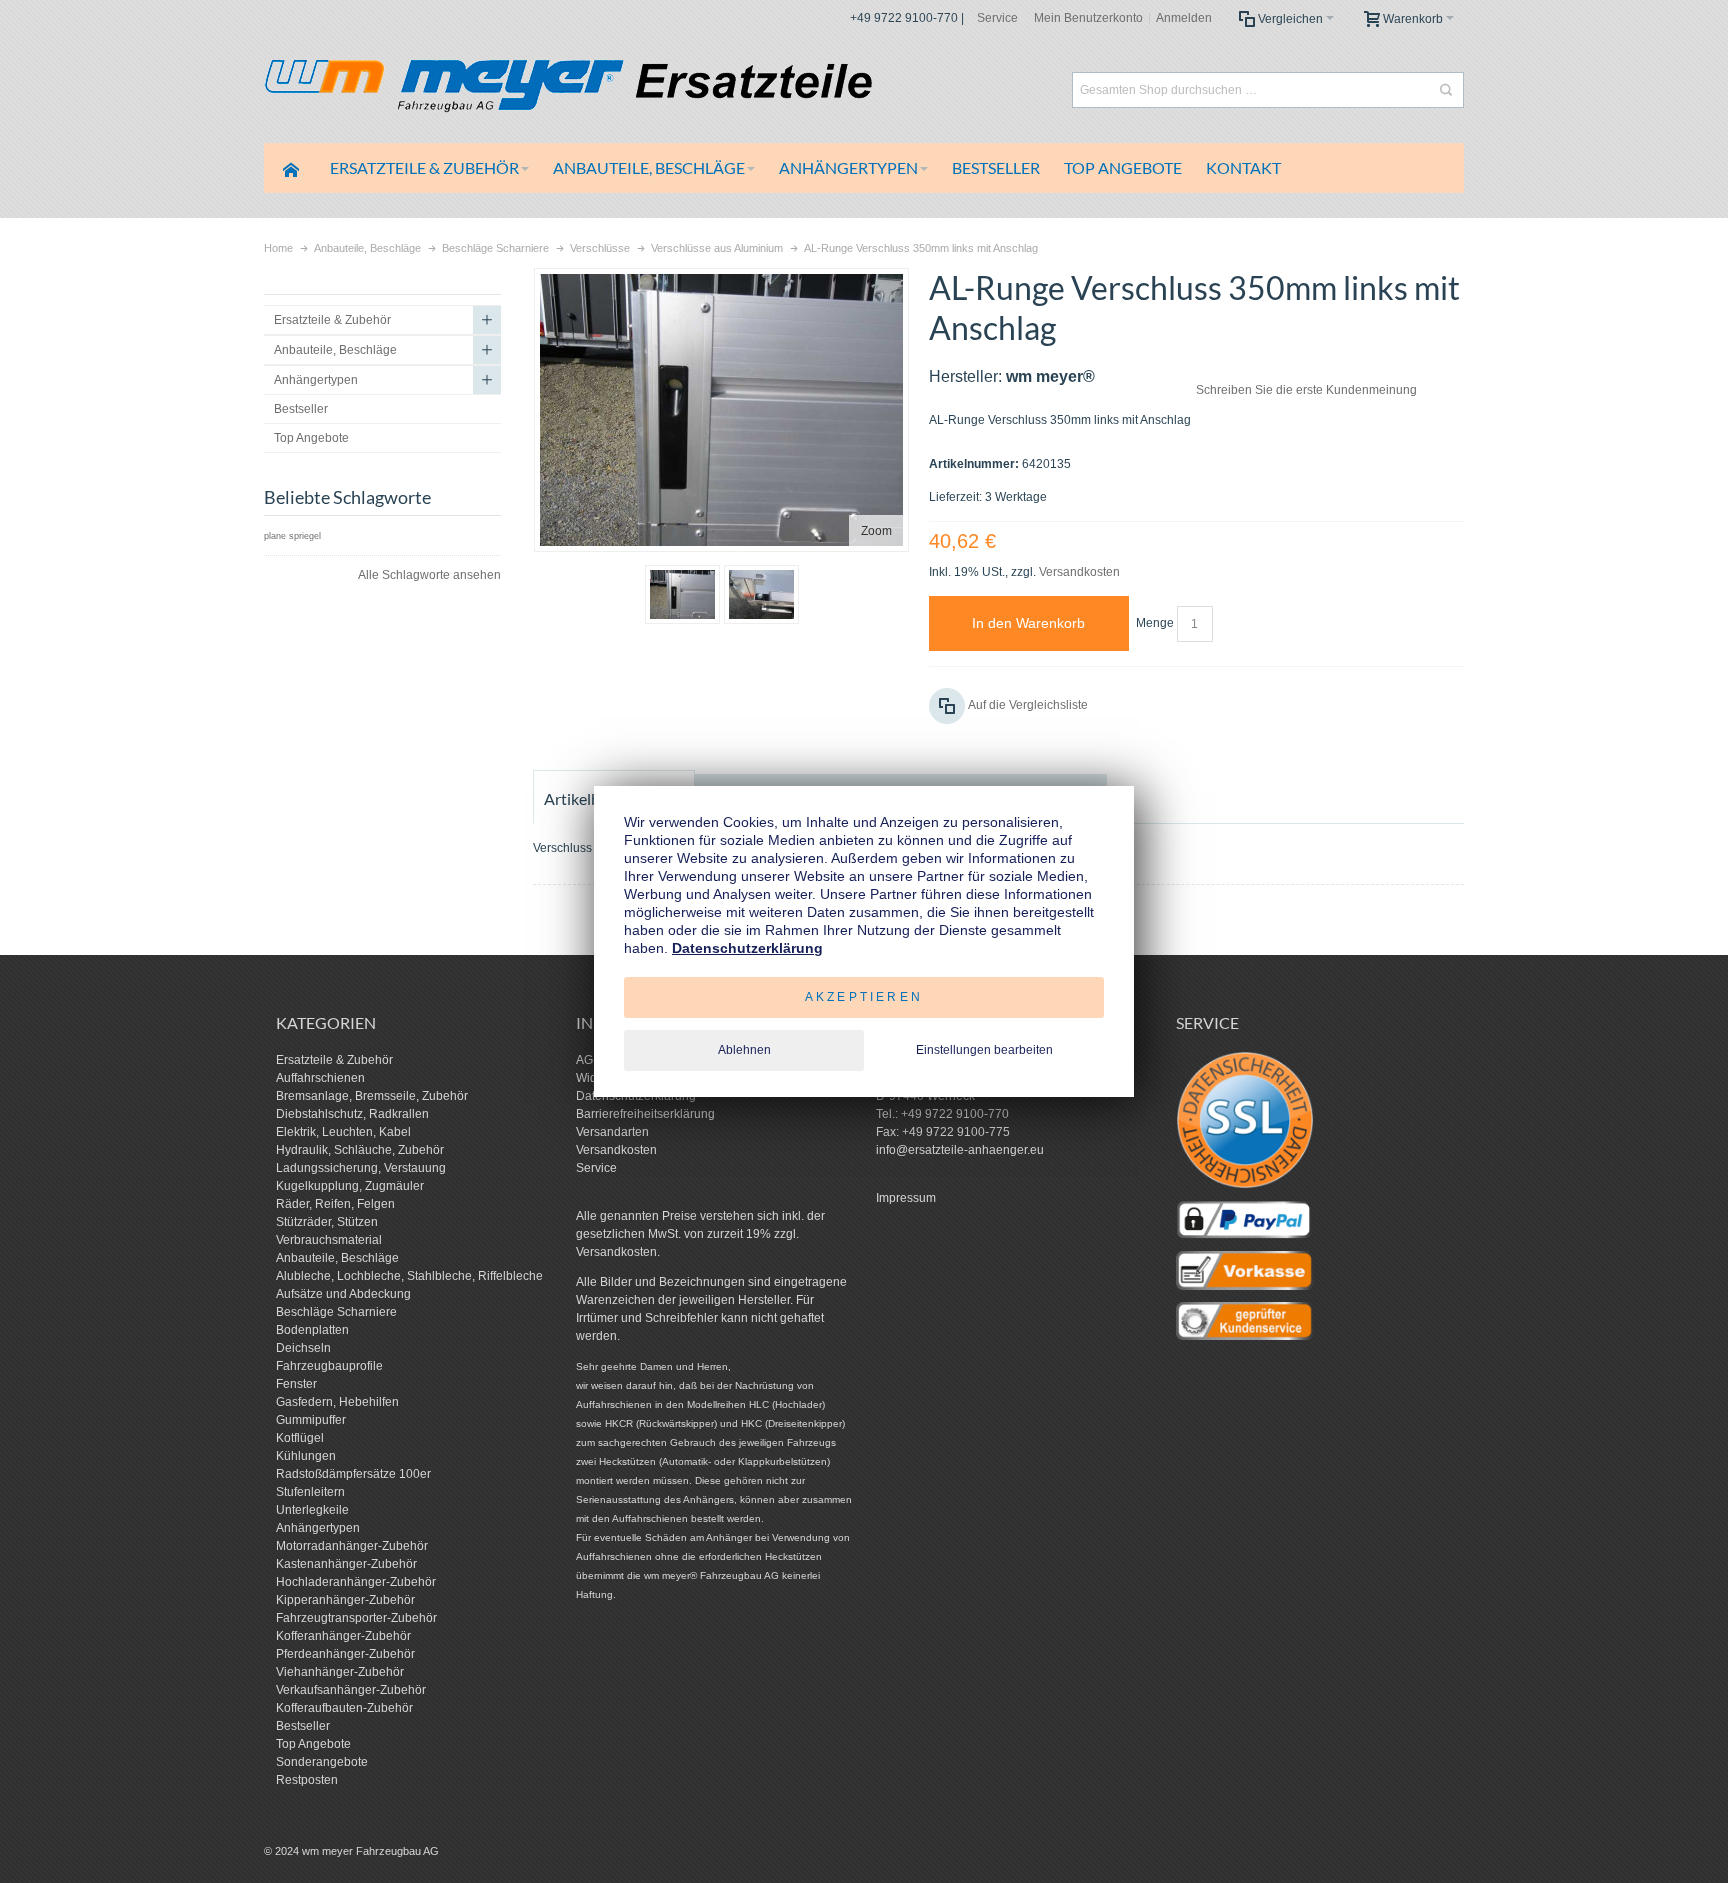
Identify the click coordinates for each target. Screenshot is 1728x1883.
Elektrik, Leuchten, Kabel (343, 1132)
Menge (1155, 623)
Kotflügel (300, 1438)
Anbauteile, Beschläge (337, 1258)
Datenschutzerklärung (747, 948)
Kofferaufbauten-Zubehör (344, 1708)
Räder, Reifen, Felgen (335, 1204)
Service (997, 18)
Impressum (906, 1198)
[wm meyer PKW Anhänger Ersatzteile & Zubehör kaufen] (614, 89)
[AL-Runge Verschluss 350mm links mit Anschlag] (682, 594)
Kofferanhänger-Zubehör (343, 1636)
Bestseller (303, 1726)
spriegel (305, 536)
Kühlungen (306, 1456)
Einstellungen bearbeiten (984, 1050)
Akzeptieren (864, 997)
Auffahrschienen (320, 1078)
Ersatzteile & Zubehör (334, 1060)
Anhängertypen (318, 1528)
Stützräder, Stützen (327, 1222)
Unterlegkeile (312, 1510)
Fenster (296, 1384)
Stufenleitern (310, 1492)
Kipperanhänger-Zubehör (345, 1600)
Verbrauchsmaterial (329, 1240)
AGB (588, 1060)
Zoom (876, 531)
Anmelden (1184, 18)
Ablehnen (744, 1050)
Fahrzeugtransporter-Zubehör (356, 1618)
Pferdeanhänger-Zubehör (345, 1654)
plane (275, 536)
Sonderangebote (322, 1762)
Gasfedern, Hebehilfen (337, 1402)
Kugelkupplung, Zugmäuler (350, 1186)
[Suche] (1446, 90)
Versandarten (612, 1132)
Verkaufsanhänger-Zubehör (351, 1690)
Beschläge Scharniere (336, 1312)
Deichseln (303, 1348)
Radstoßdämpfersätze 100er (353, 1474)
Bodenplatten (312, 1330)
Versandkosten (1079, 572)
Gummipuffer (311, 1420)
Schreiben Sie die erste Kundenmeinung (1306, 390)
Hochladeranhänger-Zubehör (356, 1582)
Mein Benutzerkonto (1088, 18)
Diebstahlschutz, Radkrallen (352, 1114)
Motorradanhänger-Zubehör (352, 1546)
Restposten (307, 1780)
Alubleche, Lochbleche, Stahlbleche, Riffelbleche (409, 1276)
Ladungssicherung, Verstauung (361, 1168)
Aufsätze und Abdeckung (343, 1294)
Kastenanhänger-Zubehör (346, 1564)
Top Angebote (313, 1744)
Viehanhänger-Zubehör (340, 1672)
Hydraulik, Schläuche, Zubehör (360, 1150)
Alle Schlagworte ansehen (429, 575)
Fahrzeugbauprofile (329, 1366)
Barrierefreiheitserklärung (645, 1114)
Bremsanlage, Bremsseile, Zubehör (372, 1096)
